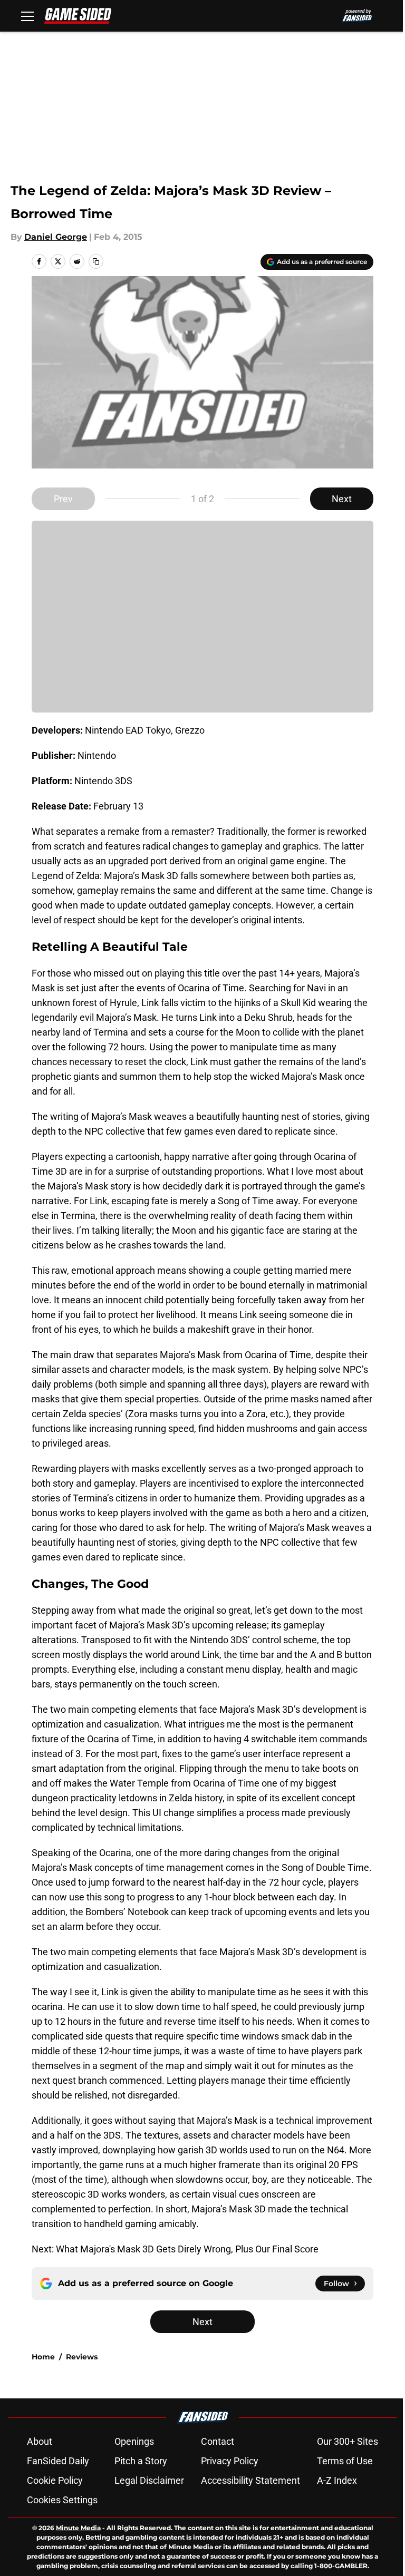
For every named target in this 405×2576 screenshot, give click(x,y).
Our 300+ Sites (348, 2441)
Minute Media (78, 2528)
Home (43, 2357)
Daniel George (56, 237)
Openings (134, 2441)
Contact (218, 2441)
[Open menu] (27, 16)
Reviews (82, 2357)
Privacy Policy (230, 2461)
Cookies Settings (62, 2500)
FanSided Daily (58, 2461)
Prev (63, 499)
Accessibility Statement (250, 2480)
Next (342, 499)
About (40, 2441)
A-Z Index (337, 2480)
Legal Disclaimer (149, 2480)
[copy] (96, 261)
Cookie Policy (55, 2480)
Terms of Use (345, 2461)
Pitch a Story (141, 2461)
